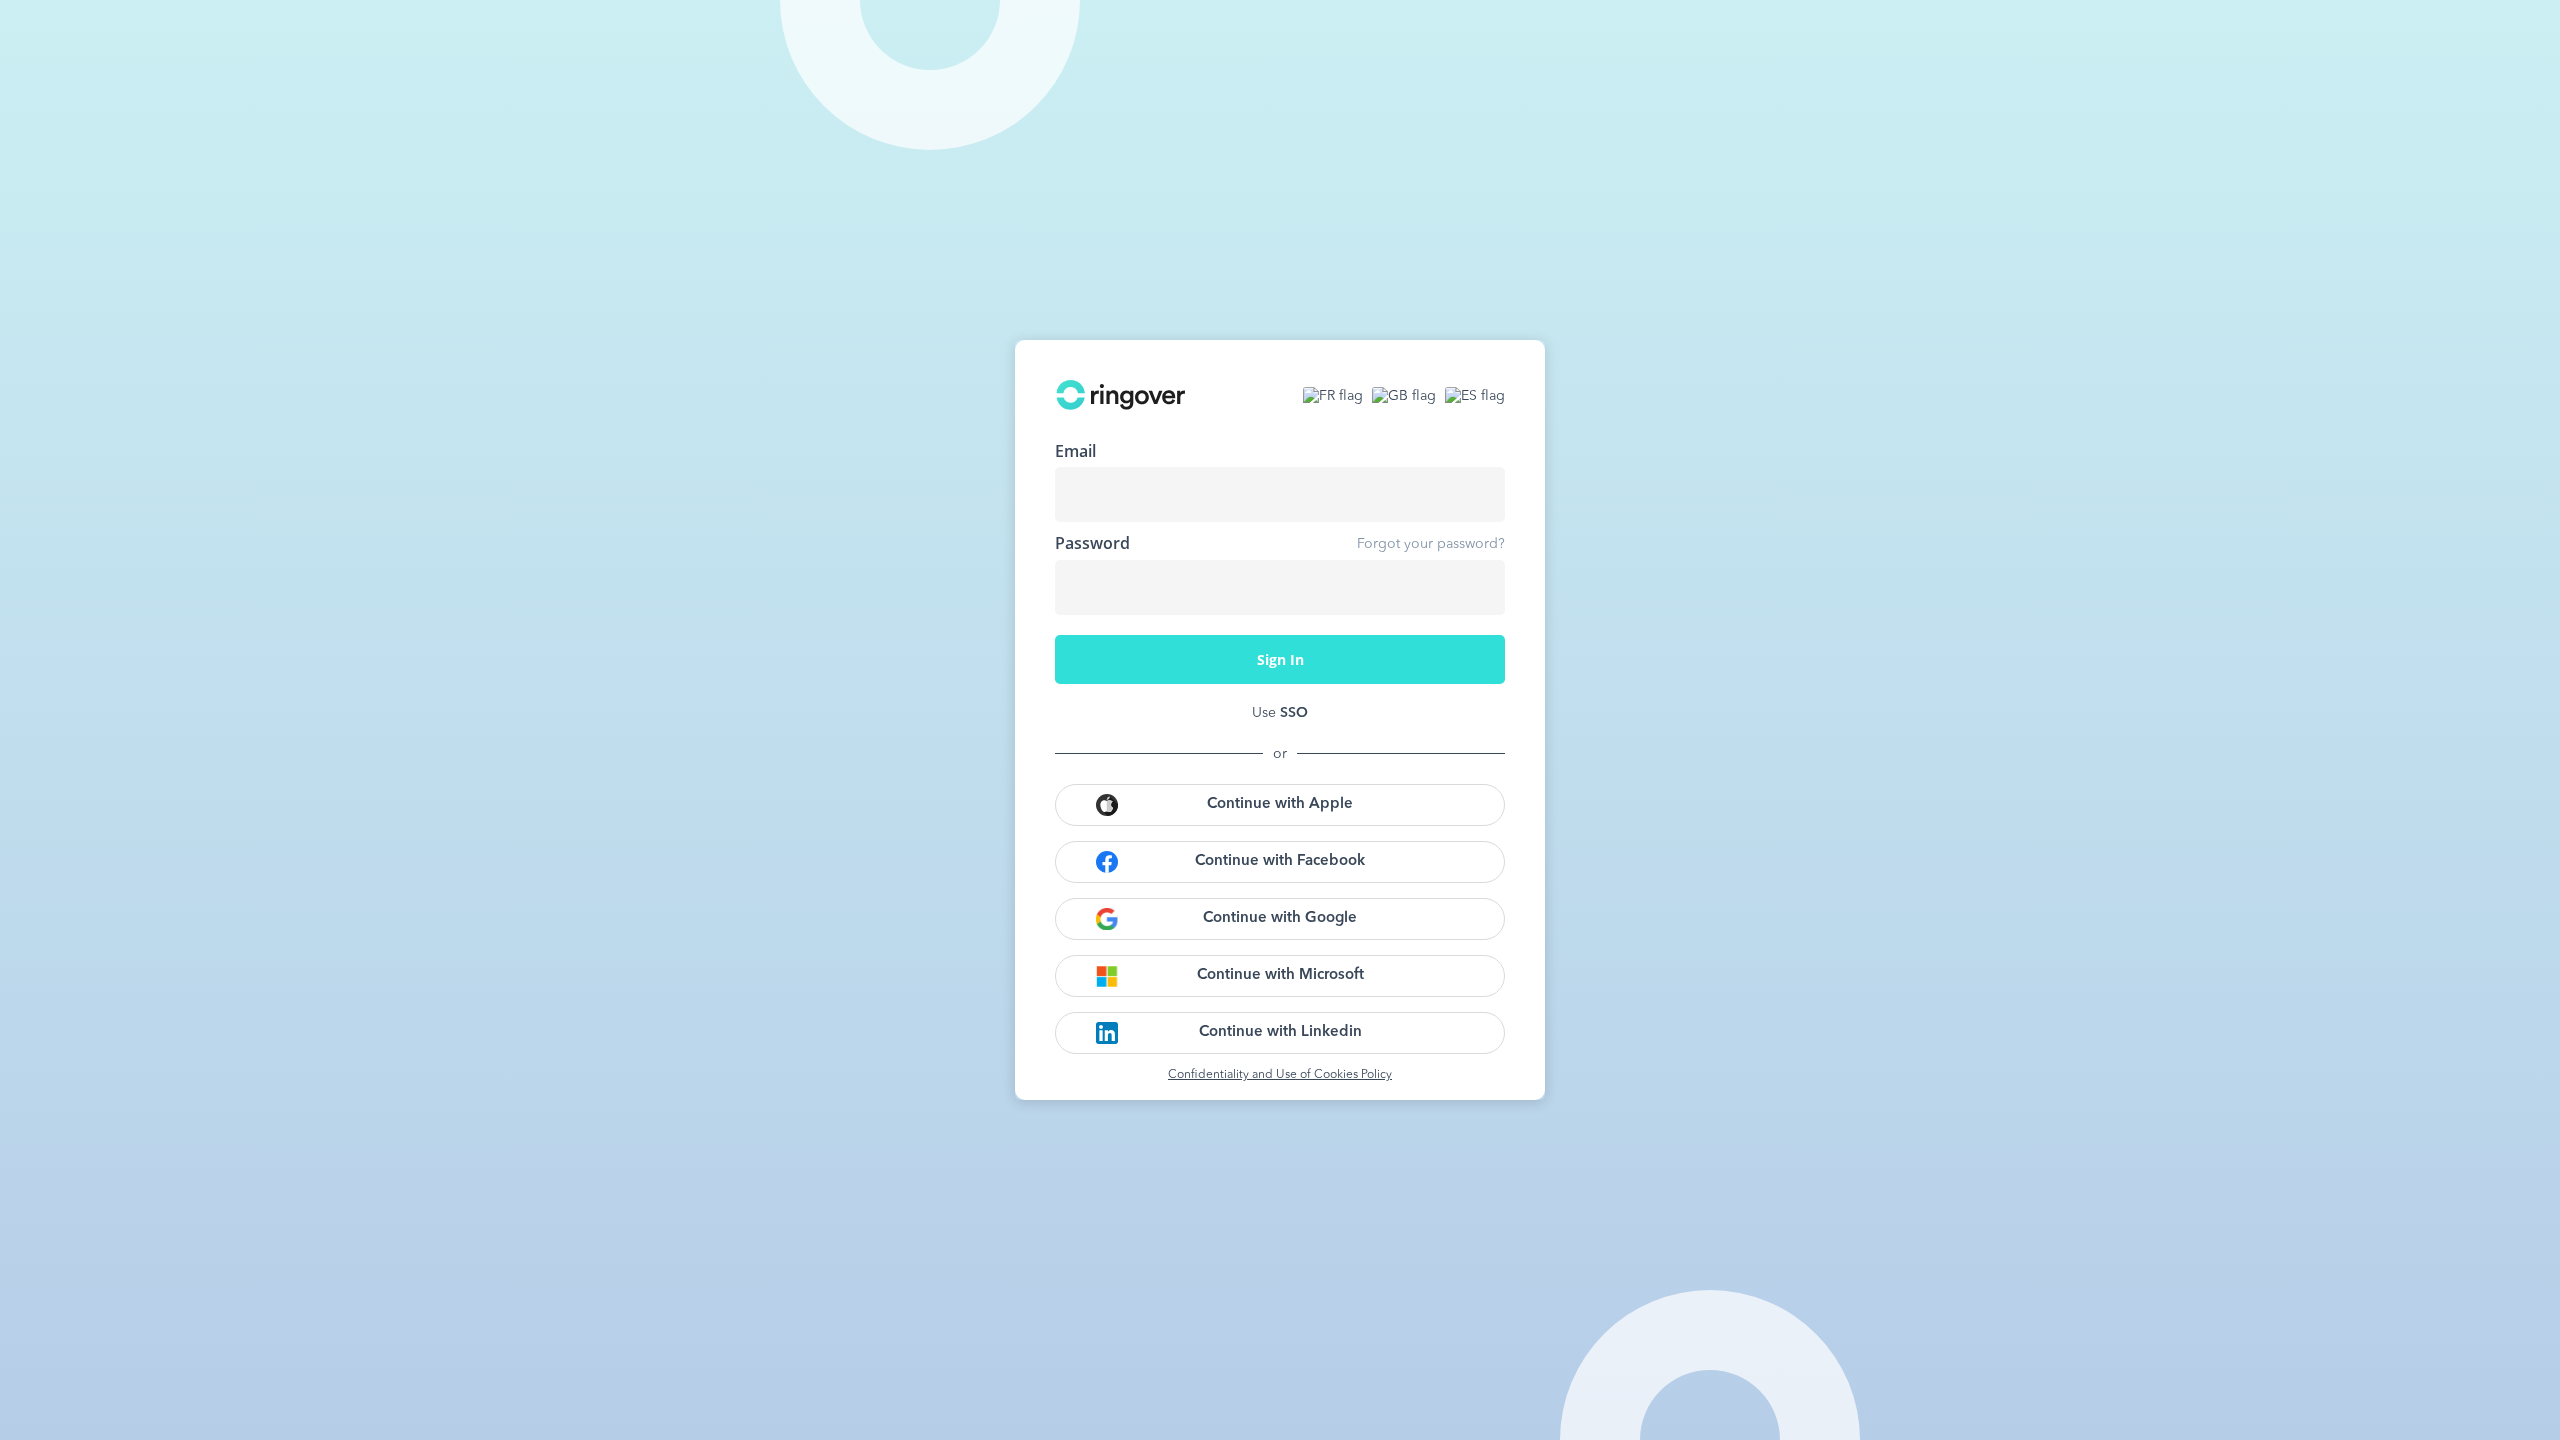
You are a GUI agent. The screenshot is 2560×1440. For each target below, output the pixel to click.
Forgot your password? (1431, 544)
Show (1475, 587)
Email (1075, 451)
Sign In (1280, 659)
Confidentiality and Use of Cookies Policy (1280, 1075)
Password (1092, 543)
